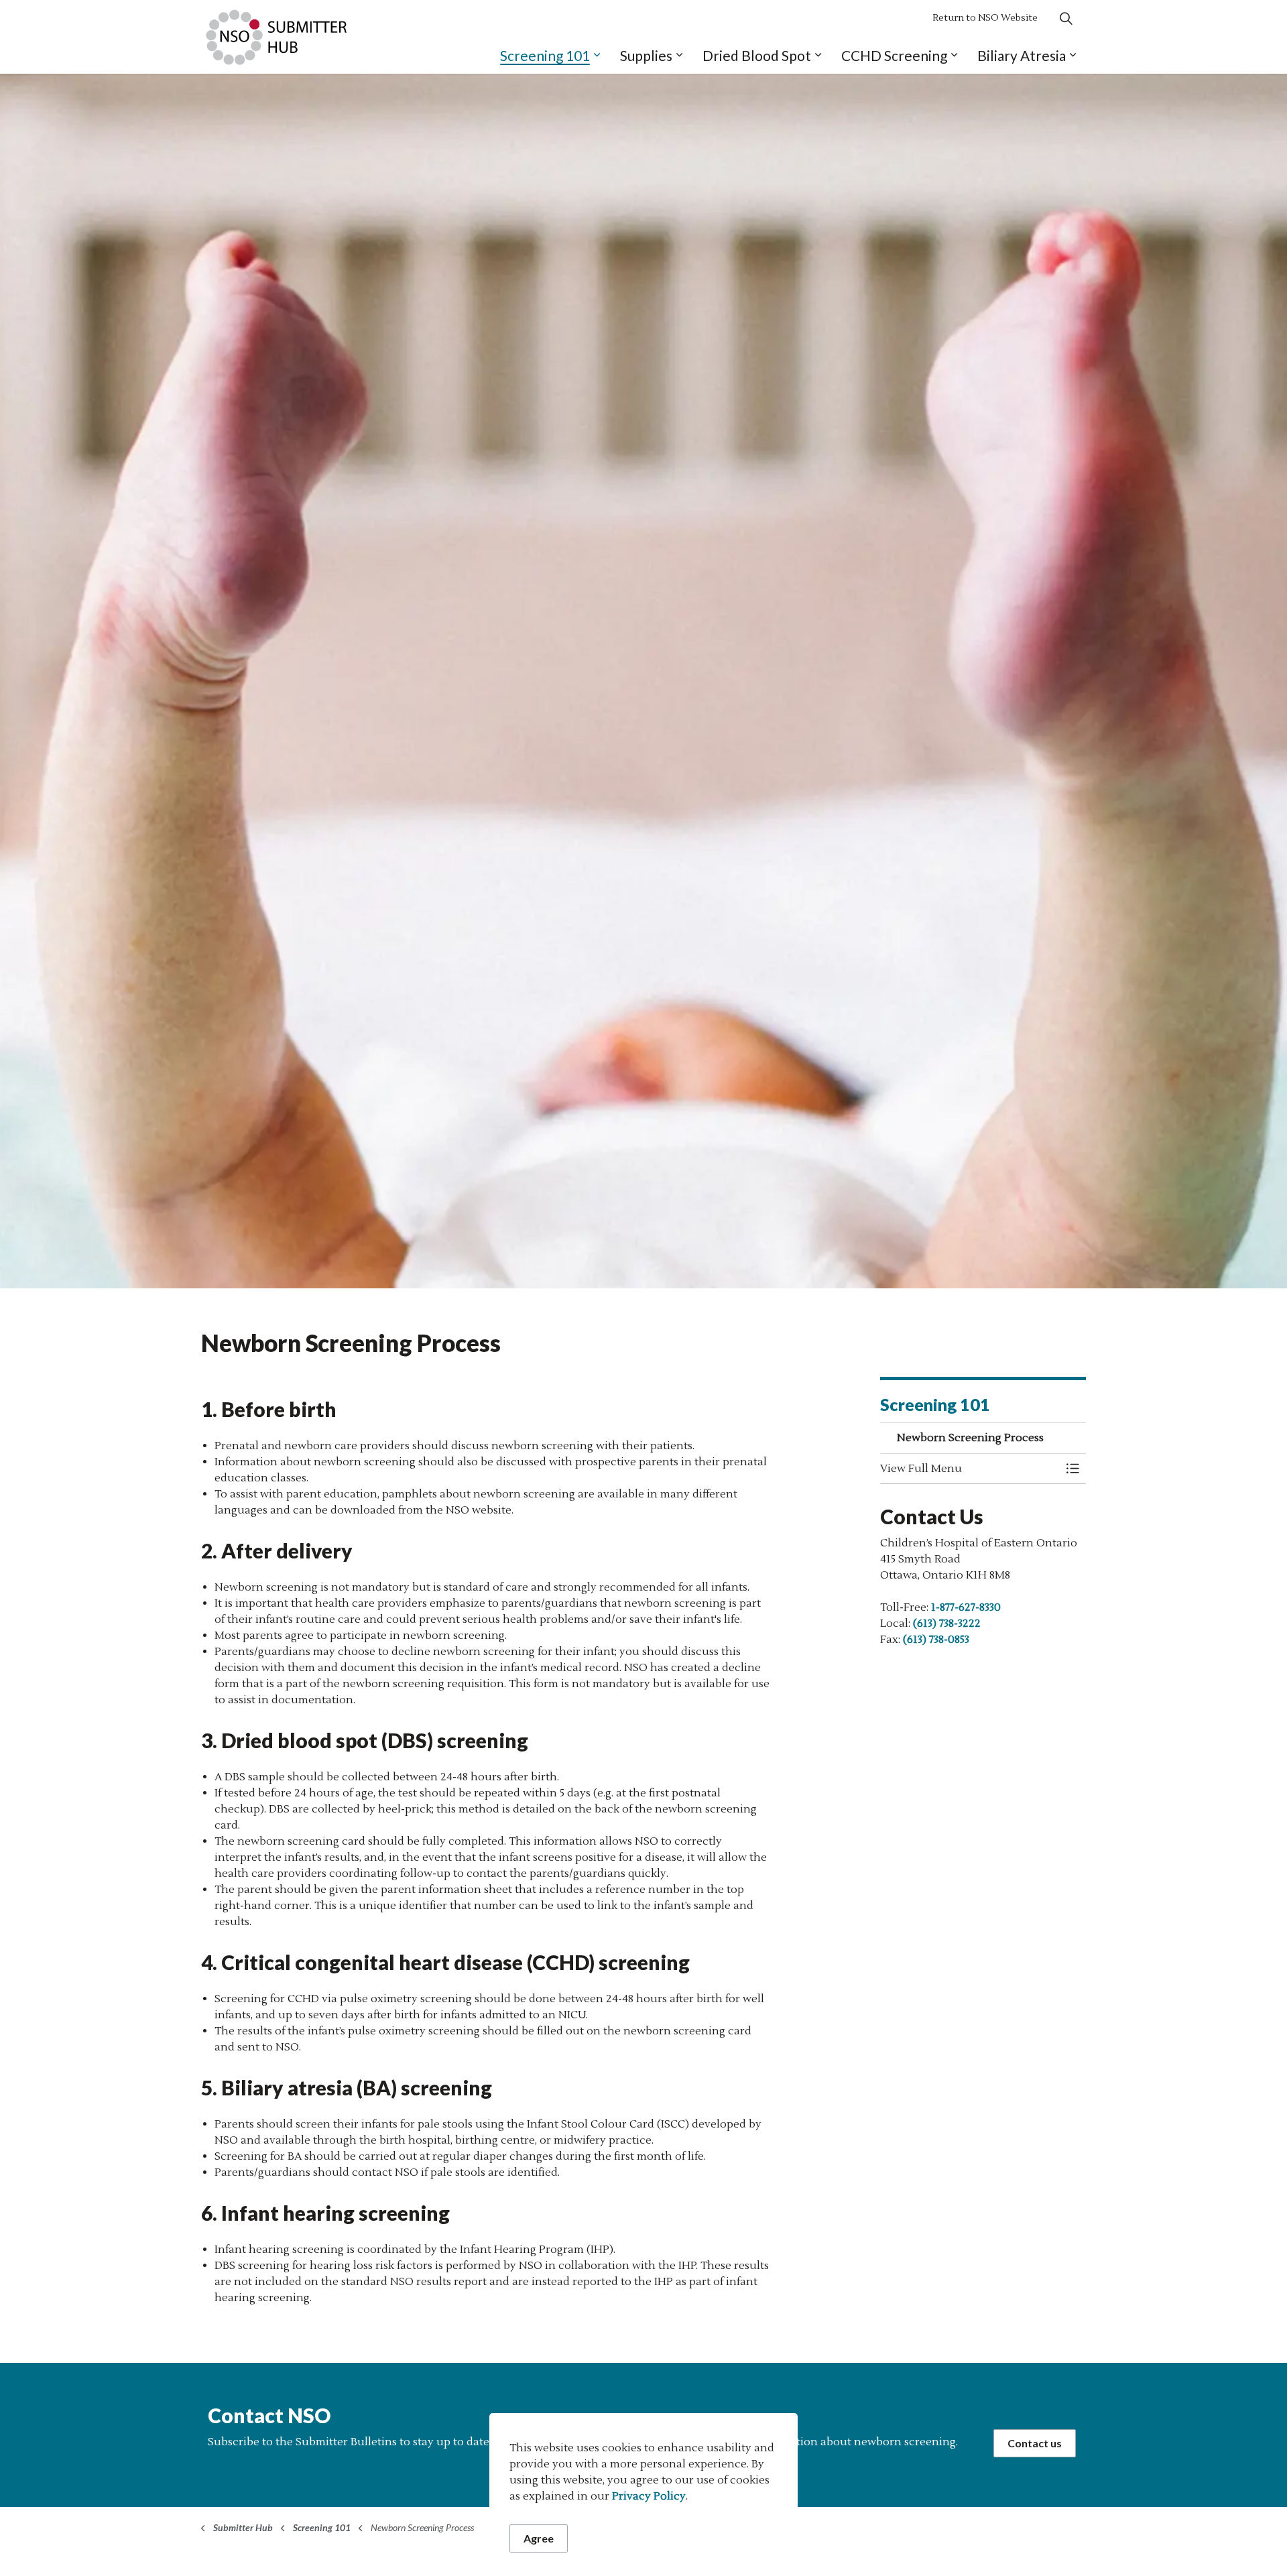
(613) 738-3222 (947, 1623)
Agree (539, 2538)
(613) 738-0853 (936, 1640)
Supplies (646, 55)
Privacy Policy (649, 2496)
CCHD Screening (894, 55)
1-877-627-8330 (966, 1607)
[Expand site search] (1066, 18)
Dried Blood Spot (757, 55)
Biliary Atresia (1022, 55)
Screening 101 (545, 55)
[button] (970, 1469)
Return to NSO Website (985, 18)
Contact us (1035, 2443)
